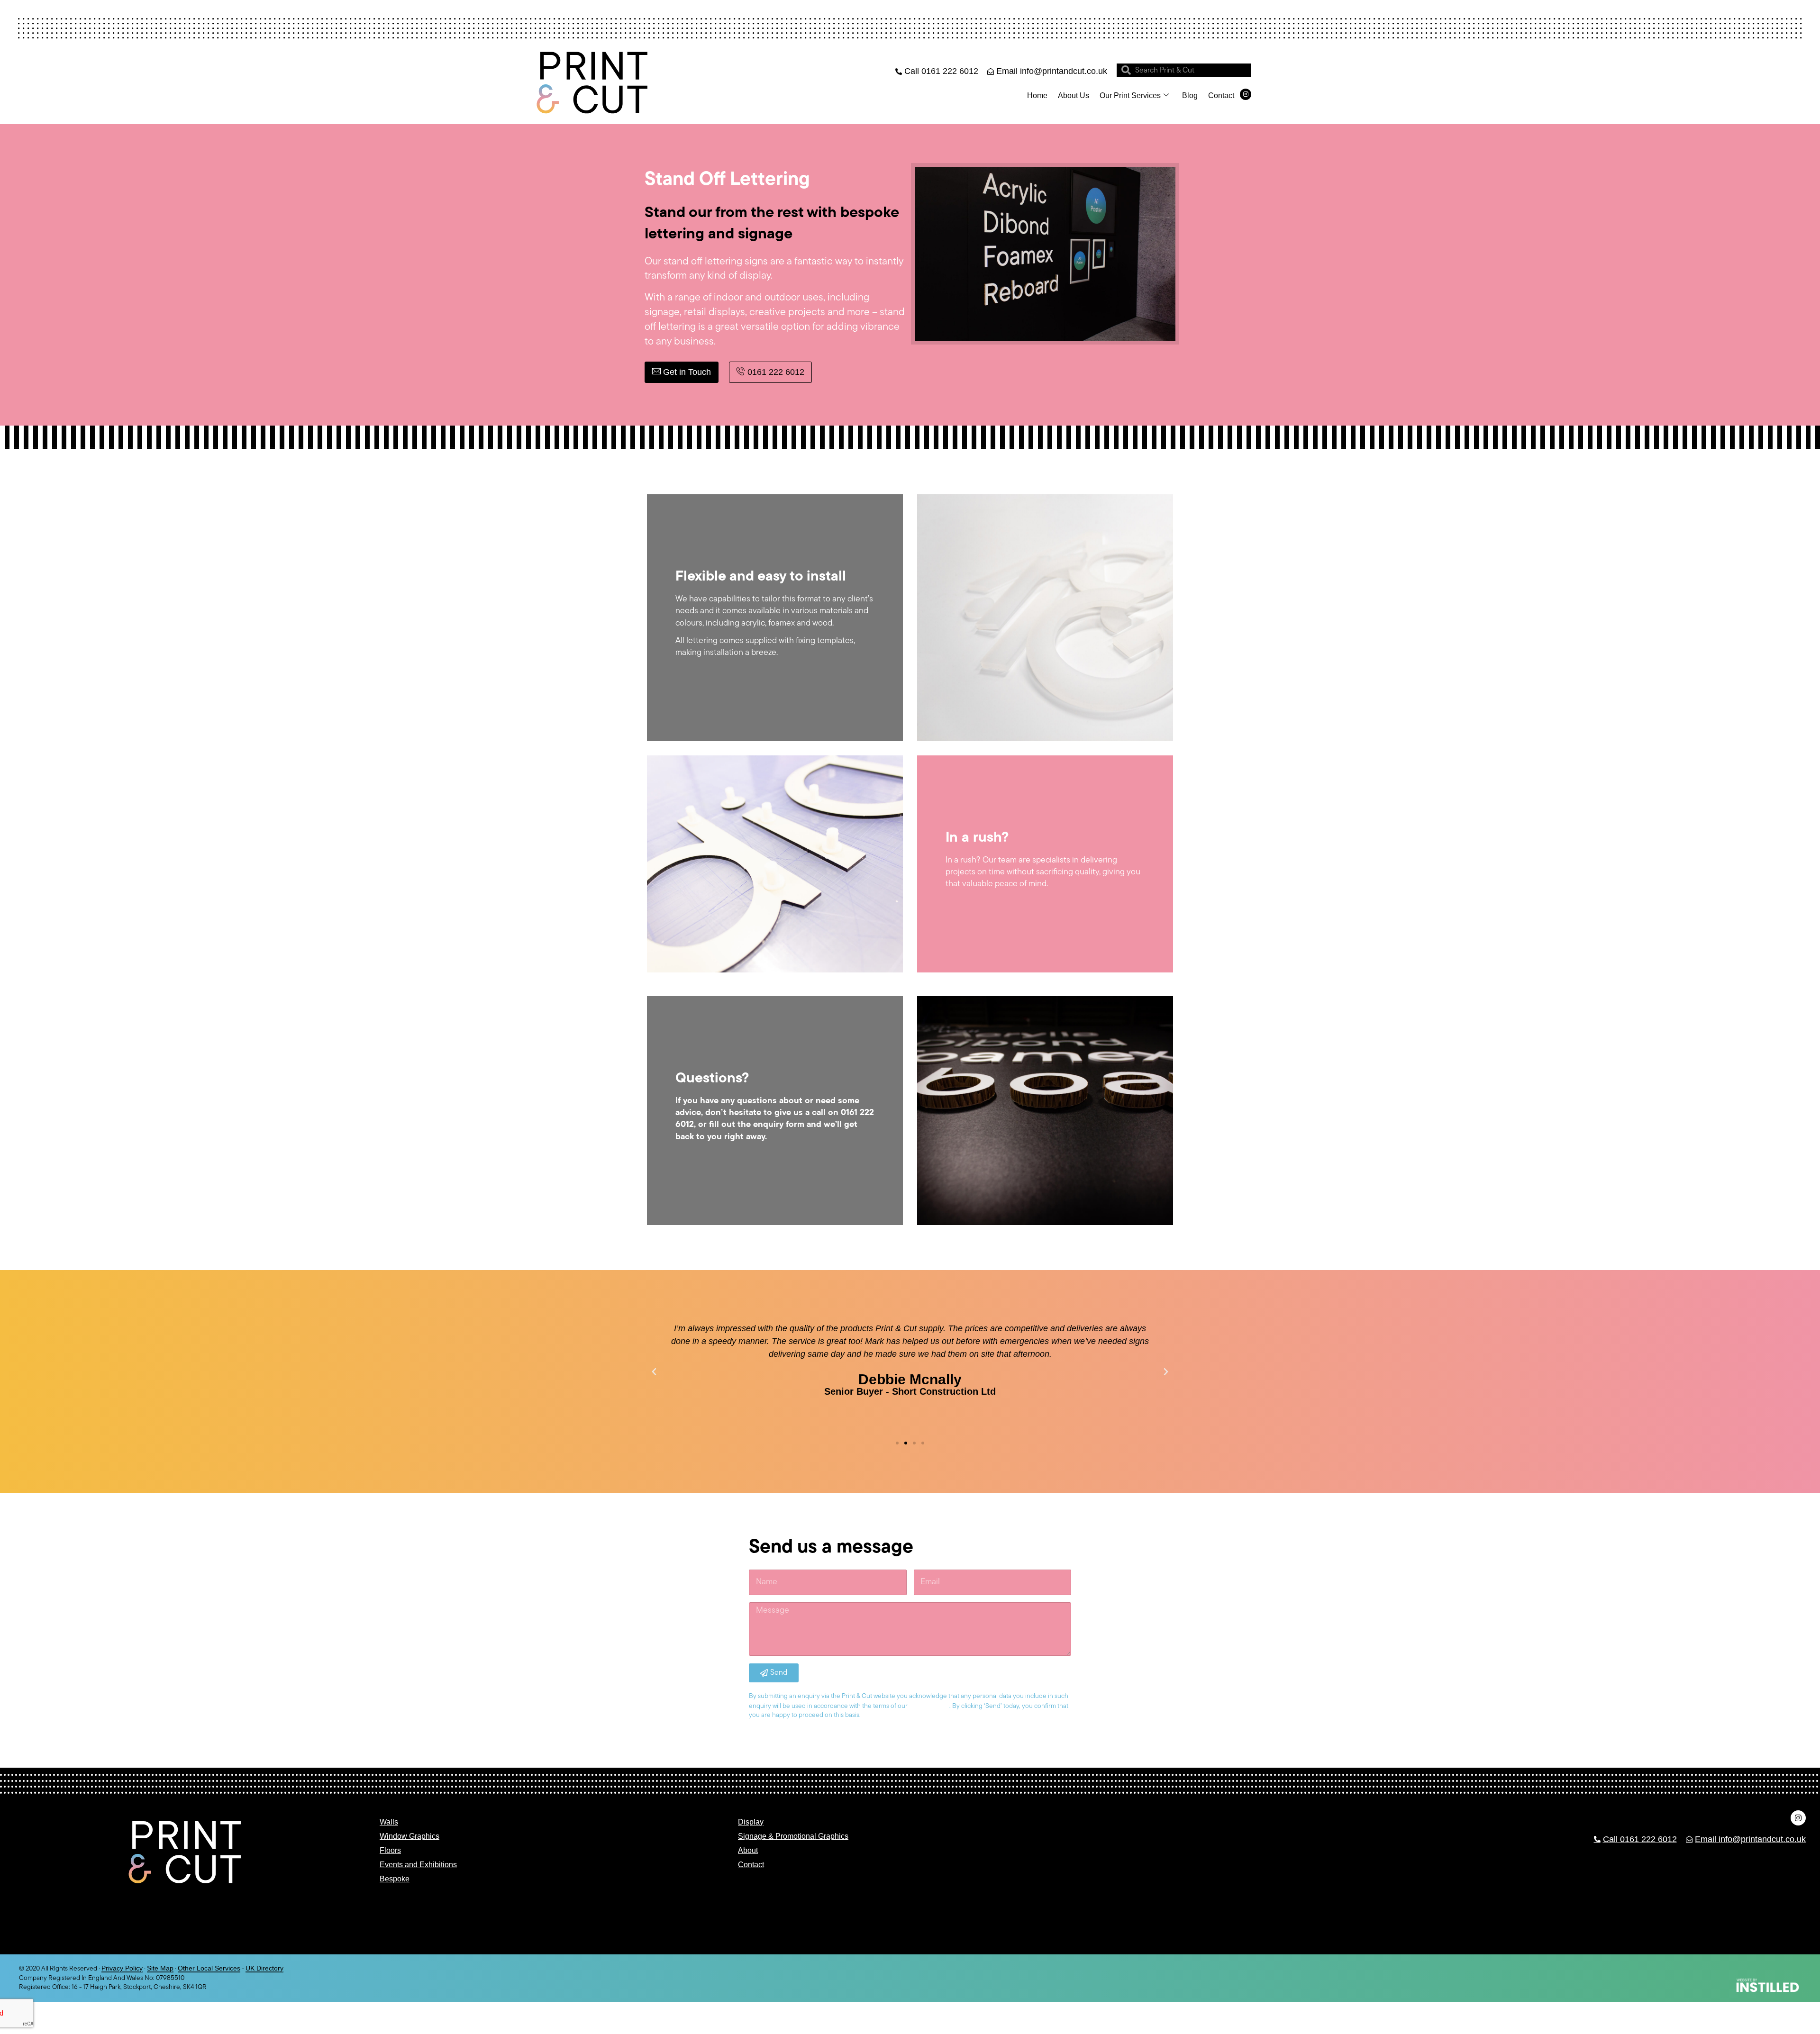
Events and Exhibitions (418, 1865)
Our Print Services (1130, 95)
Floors (390, 1850)
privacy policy (929, 1706)
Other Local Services (209, 1968)
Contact (1221, 95)
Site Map (160, 1968)
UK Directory (264, 1968)
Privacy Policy (122, 1968)
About (748, 1850)
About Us (1074, 95)
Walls (389, 1822)
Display (751, 1822)
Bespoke (395, 1879)
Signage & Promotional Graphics (793, 1836)
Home (1037, 95)
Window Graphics (409, 1836)
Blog (1190, 95)
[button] (654, 1372)
